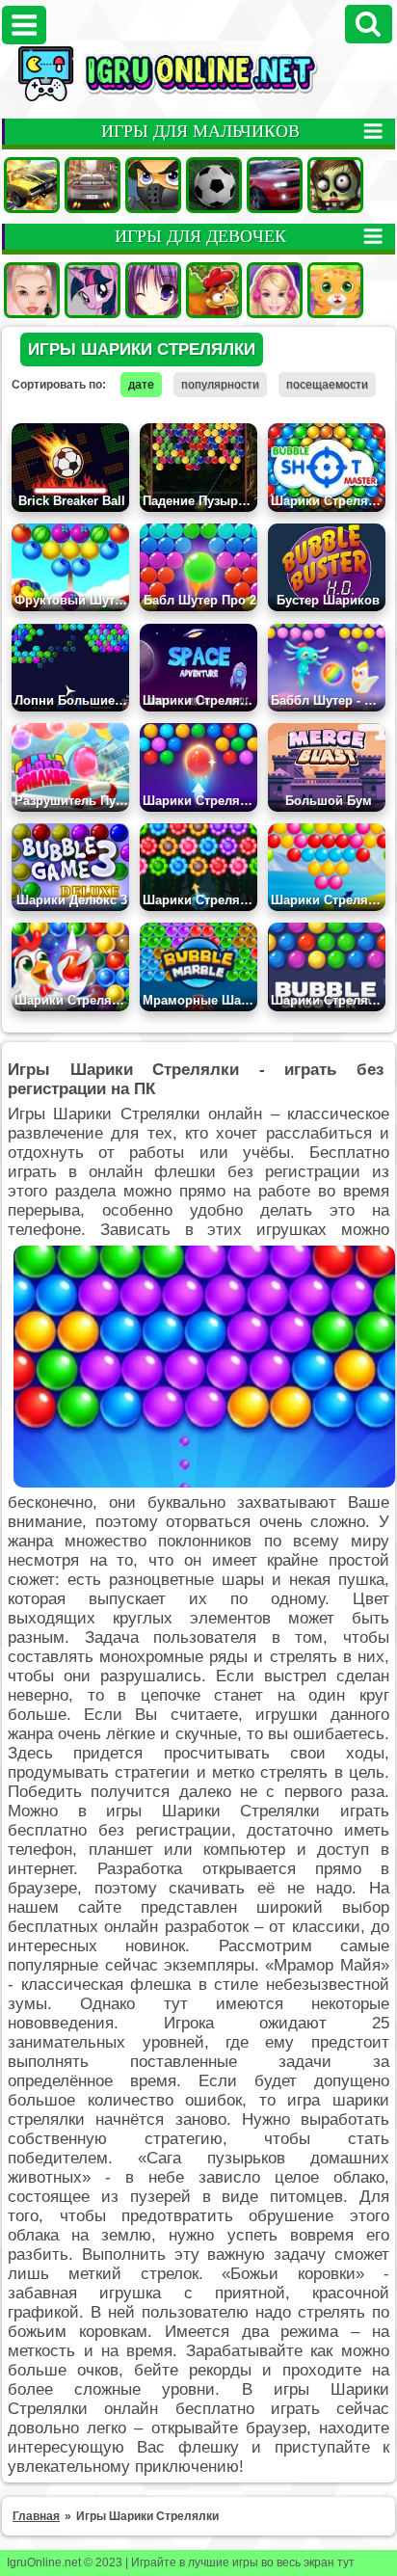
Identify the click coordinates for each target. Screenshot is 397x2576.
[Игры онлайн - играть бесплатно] (198, 97)
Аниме (153, 290)
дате (141, 385)
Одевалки (32, 290)
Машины (32, 185)
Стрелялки (153, 185)
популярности (220, 385)
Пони (93, 290)
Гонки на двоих (275, 185)
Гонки (93, 185)
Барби (275, 290)
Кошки (335, 290)
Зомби (335, 185)
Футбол (214, 185)
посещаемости (327, 385)
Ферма (214, 290)
